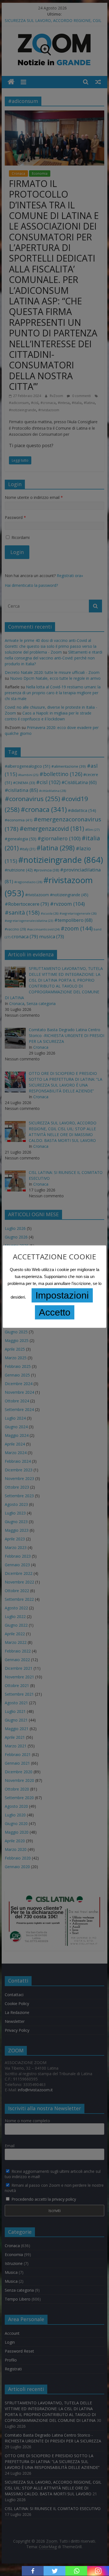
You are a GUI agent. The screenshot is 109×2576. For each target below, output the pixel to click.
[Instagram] (98, 2571)
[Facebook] (33, 2571)
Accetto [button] (55, 1312)
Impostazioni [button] (62, 1295)
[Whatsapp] (76, 2571)
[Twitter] (54, 2571)
